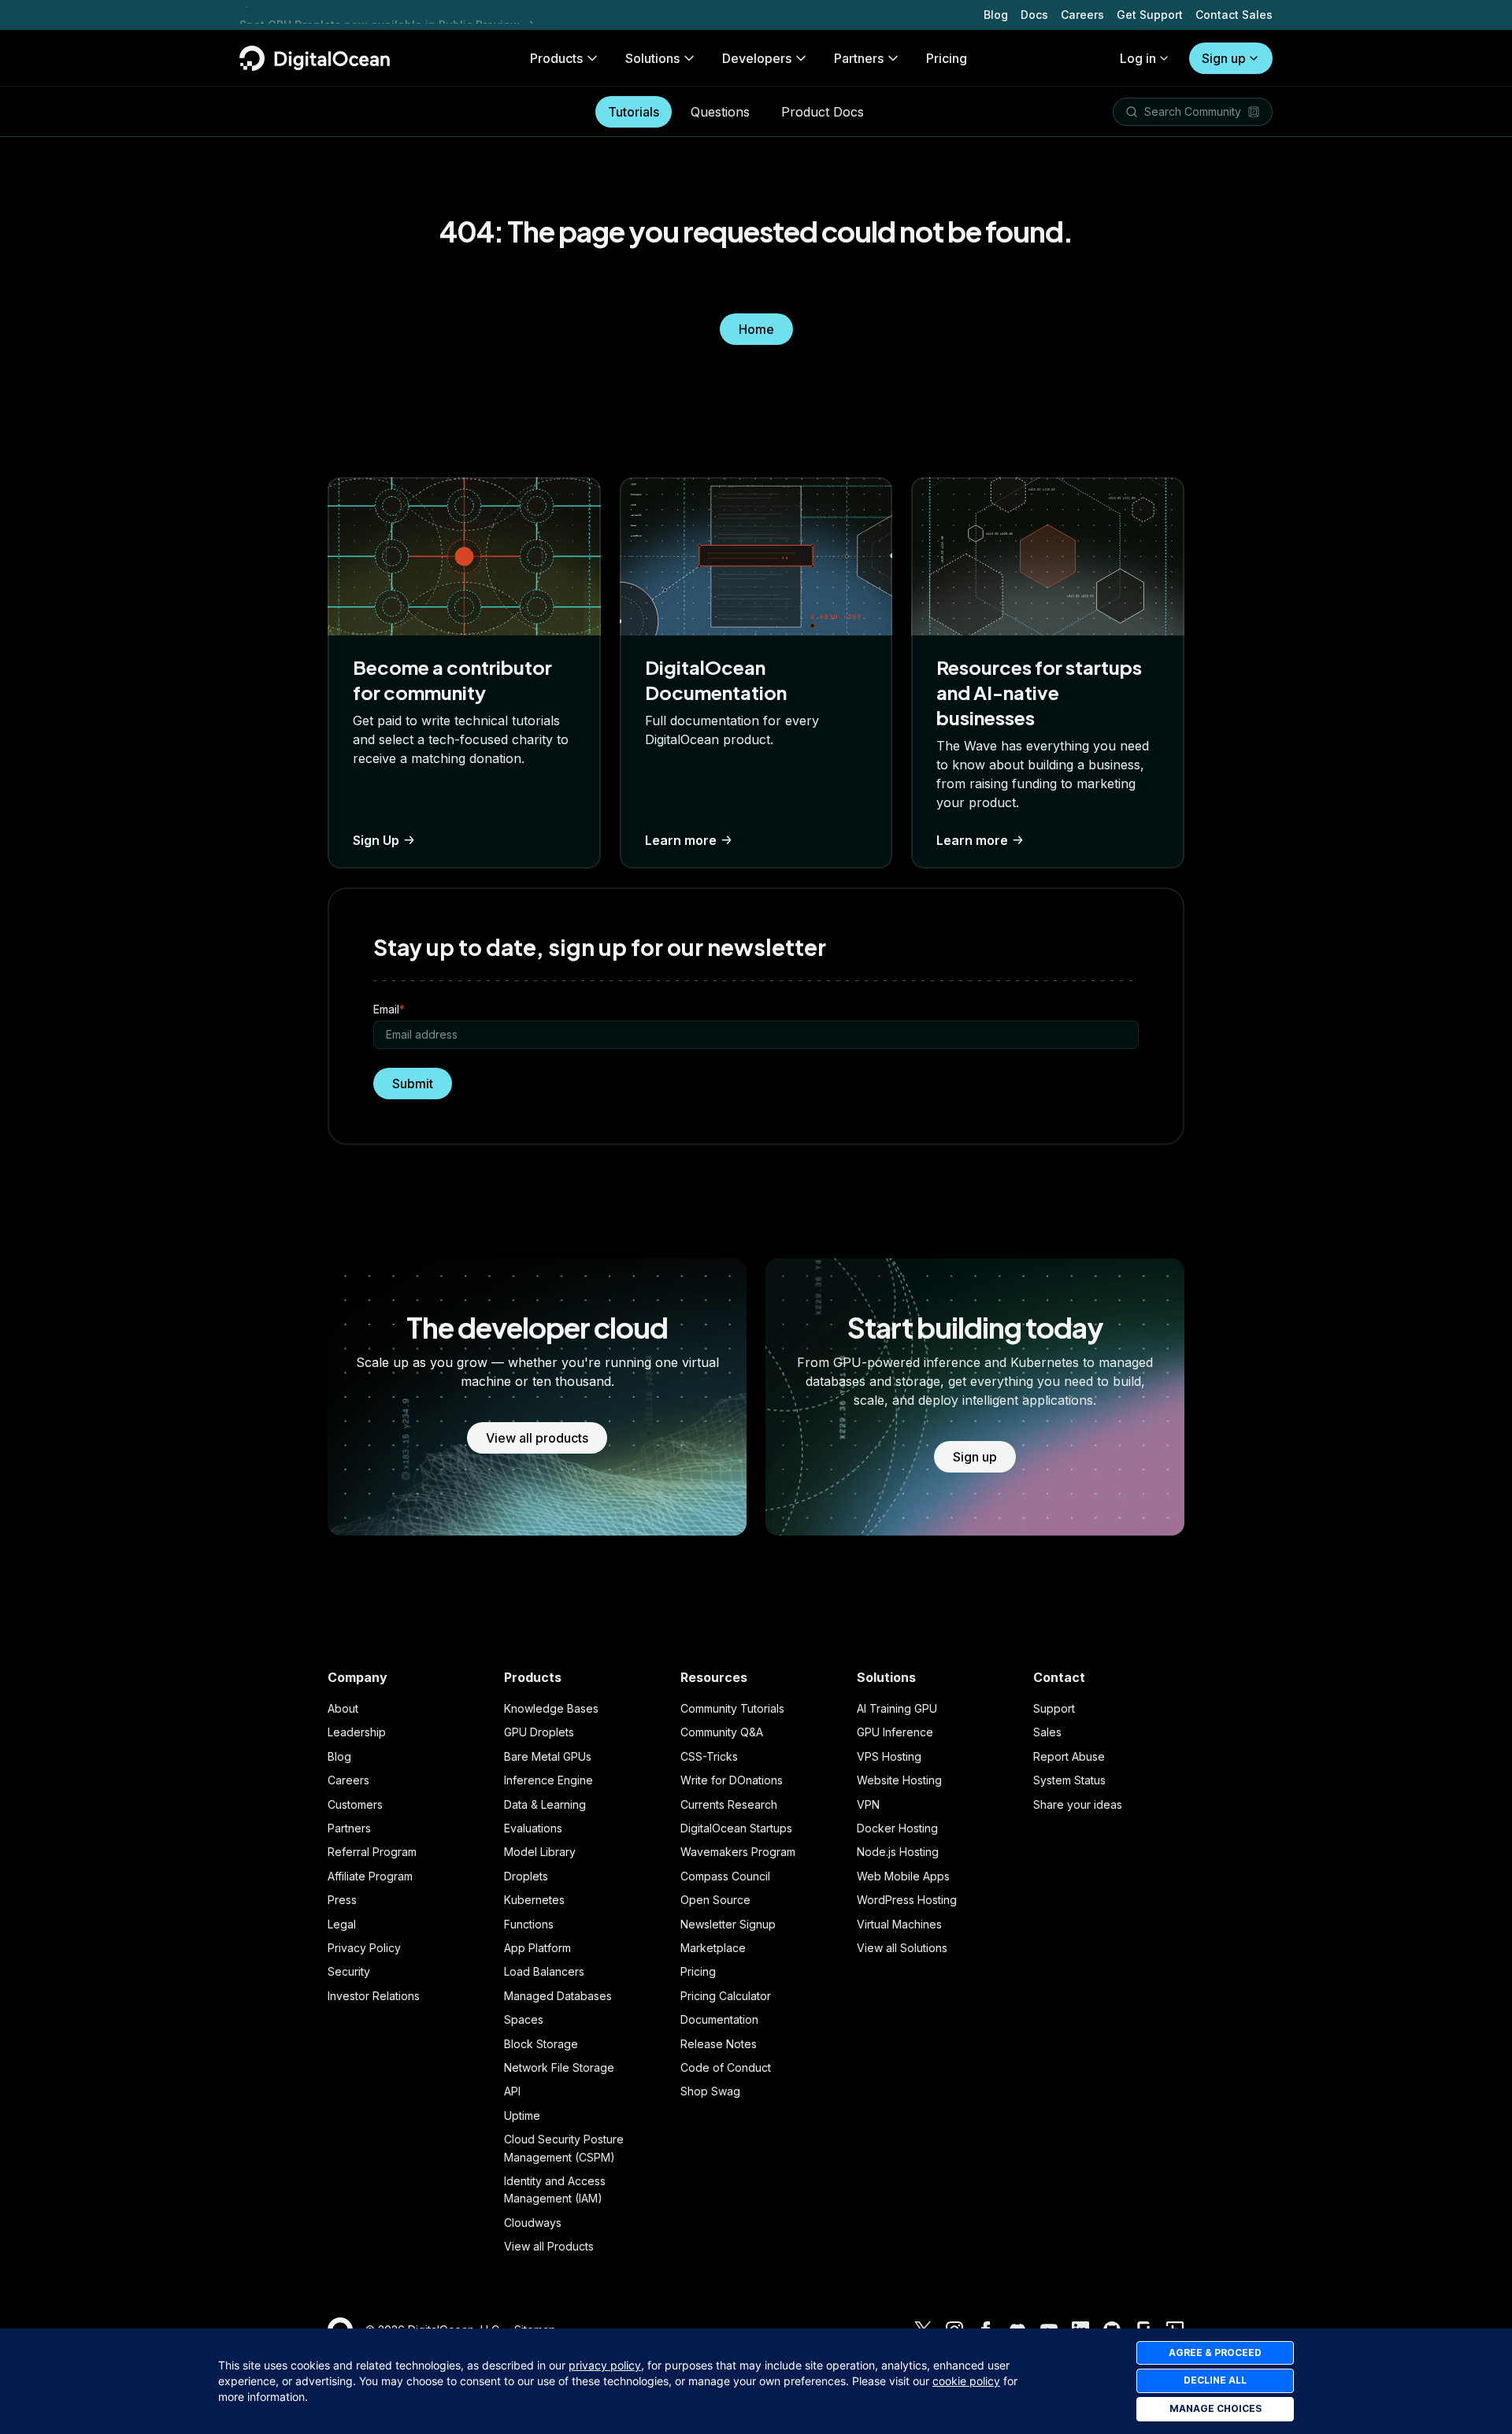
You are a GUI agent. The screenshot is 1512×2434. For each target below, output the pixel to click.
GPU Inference (895, 1732)
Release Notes (719, 2044)
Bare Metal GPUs (548, 1756)
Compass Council (725, 1876)
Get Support (1150, 15)
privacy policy (605, 2365)
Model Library (540, 1852)
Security (349, 1971)
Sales (1047, 1732)
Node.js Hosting (898, 1852)
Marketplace (713, 1948)
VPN (868, 1804)
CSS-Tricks (709, 1756)
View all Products (549, 2246)
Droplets (526, 1876)
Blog (996, 15)
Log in (1138, 58)
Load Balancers (544, 1971)
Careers (1082, 15)
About (343, 1708)
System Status (1069, 1780)
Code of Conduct (726, 2067)
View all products (537, 1438)
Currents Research (729, 1804)
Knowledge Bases (551, 1708)
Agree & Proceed (1215, 2352)
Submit (413, 1084)
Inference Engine (548, 1780)
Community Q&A (722, 1732)
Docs (1034, 15)
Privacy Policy (364, 1948)
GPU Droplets (539, 1732)
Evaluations (533, 1828)
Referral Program (372, 1852)
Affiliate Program (370, 1876)
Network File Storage (559, 2067)
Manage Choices (1216, 2408)
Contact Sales (1234, 15)
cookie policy (966, 2381)
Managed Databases (558, 1996)
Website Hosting (899, 1780)
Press (342, 1900)
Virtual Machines (899, 1924)
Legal (342, 1924)
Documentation (719, 2019)
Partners (349, 1828)
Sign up (1224, 58)
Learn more (681, 840)
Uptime (522, 2115)
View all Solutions (902, 1948)
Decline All (1215, 2380)
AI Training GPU (897, 1708)
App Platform (537, 1948)
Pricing (698, 1971)
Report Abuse (1069, 1756)
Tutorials (634, 112)
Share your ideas (1078, 1804)
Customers (355, 1804)
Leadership (357, 1732)
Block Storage (541, 2044)
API (512, 2091)
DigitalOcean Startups (736, 1828)
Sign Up (376, 840)
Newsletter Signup (728, 1924)
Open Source (715, 1900)
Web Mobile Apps (903, 1876)
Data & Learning (545, 1804)
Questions (720, 112)
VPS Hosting (889, 1756)
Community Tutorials (732, 1708)
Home (756, 329)
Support (1054, 1708)
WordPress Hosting (907, 1900)
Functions (529, 1924)
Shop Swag (710, 2091)
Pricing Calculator (726, 1996)
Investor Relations (374, 1996)
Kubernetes (534, 1900)
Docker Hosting (897, 1828)
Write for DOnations (732, 1780)
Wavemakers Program (738, 1852)
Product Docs (823, 112)
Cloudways (533, 2223)
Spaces (524, 2019)
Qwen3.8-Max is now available (325, 15)
